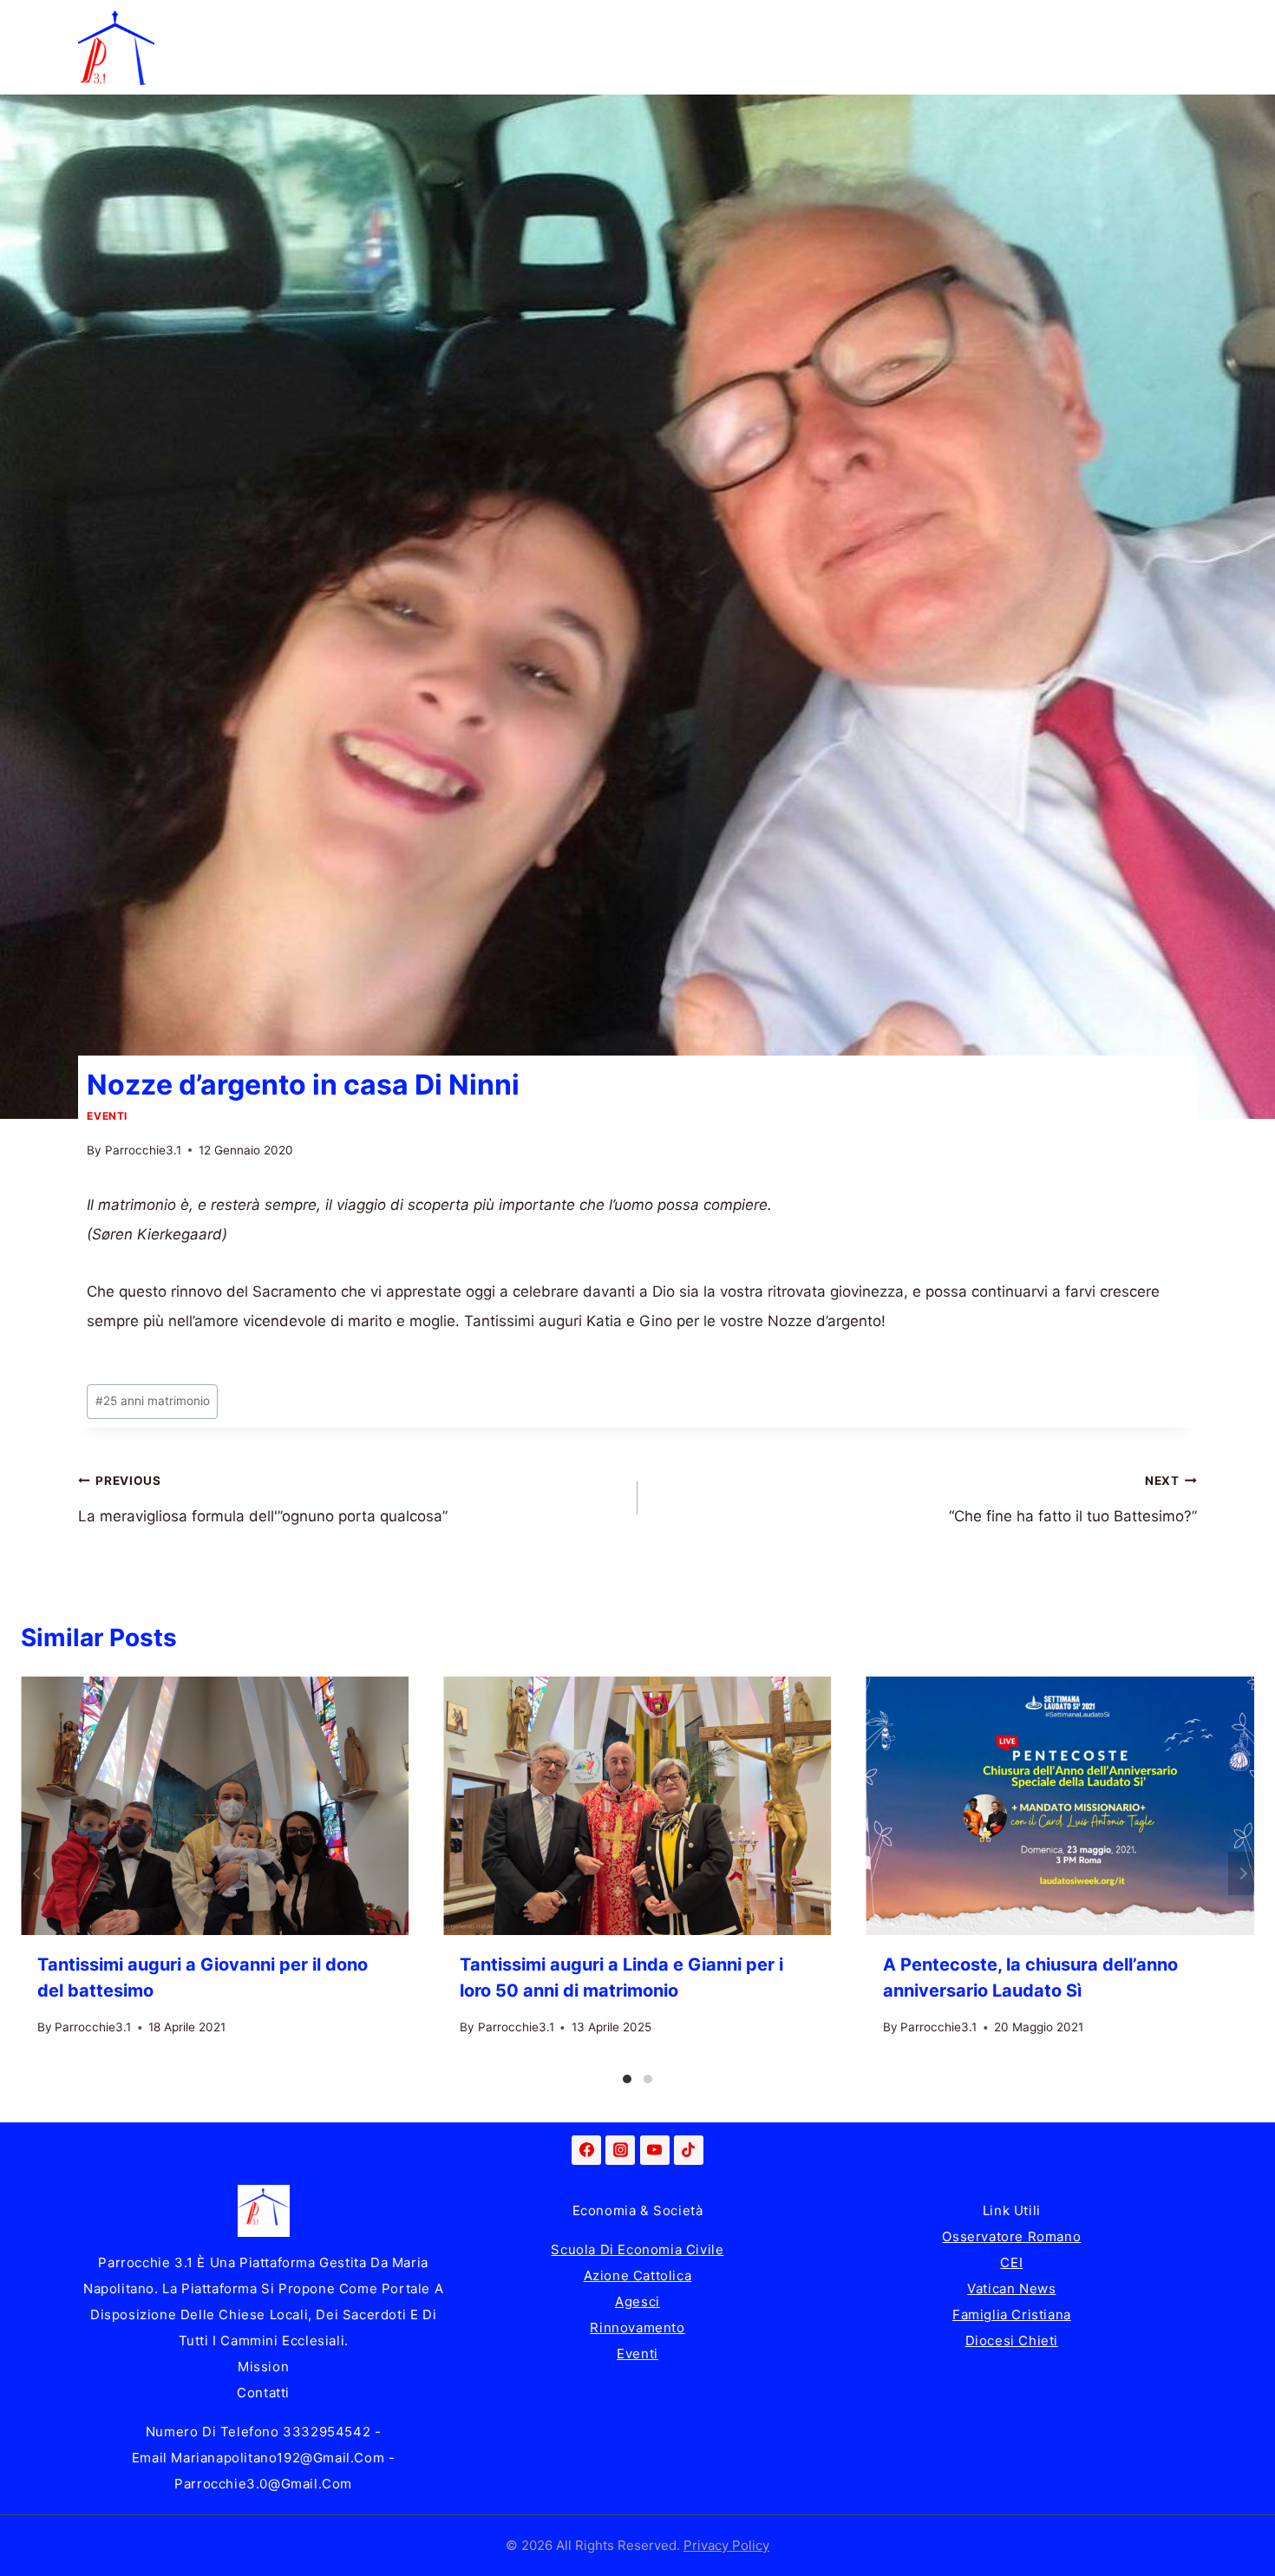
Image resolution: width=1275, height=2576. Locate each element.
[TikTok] (689, 2150)
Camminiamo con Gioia (584, 23)
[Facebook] (586, 2150)
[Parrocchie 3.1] (116, 48)
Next (1241, 1873)
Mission (263, 2367)
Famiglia (290, 23)
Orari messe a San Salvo (257, 71)
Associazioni (1110, 23)
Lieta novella (411, 23)
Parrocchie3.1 (143, 1150)
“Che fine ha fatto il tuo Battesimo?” (1073, 1500)
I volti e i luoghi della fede (930, 23)
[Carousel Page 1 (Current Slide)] (627, 2079)
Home (193, 23)
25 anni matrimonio (153, 1401)
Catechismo (752, 23)
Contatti (263, 2393)
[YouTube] (655, 2150)
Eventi (107, 1116)
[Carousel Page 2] (648, 2079)
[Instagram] (620, 2150)
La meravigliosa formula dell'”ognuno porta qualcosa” (263, 1500)
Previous (34, 1873)
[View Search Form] (1180, 48)
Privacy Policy (726, 2545)
